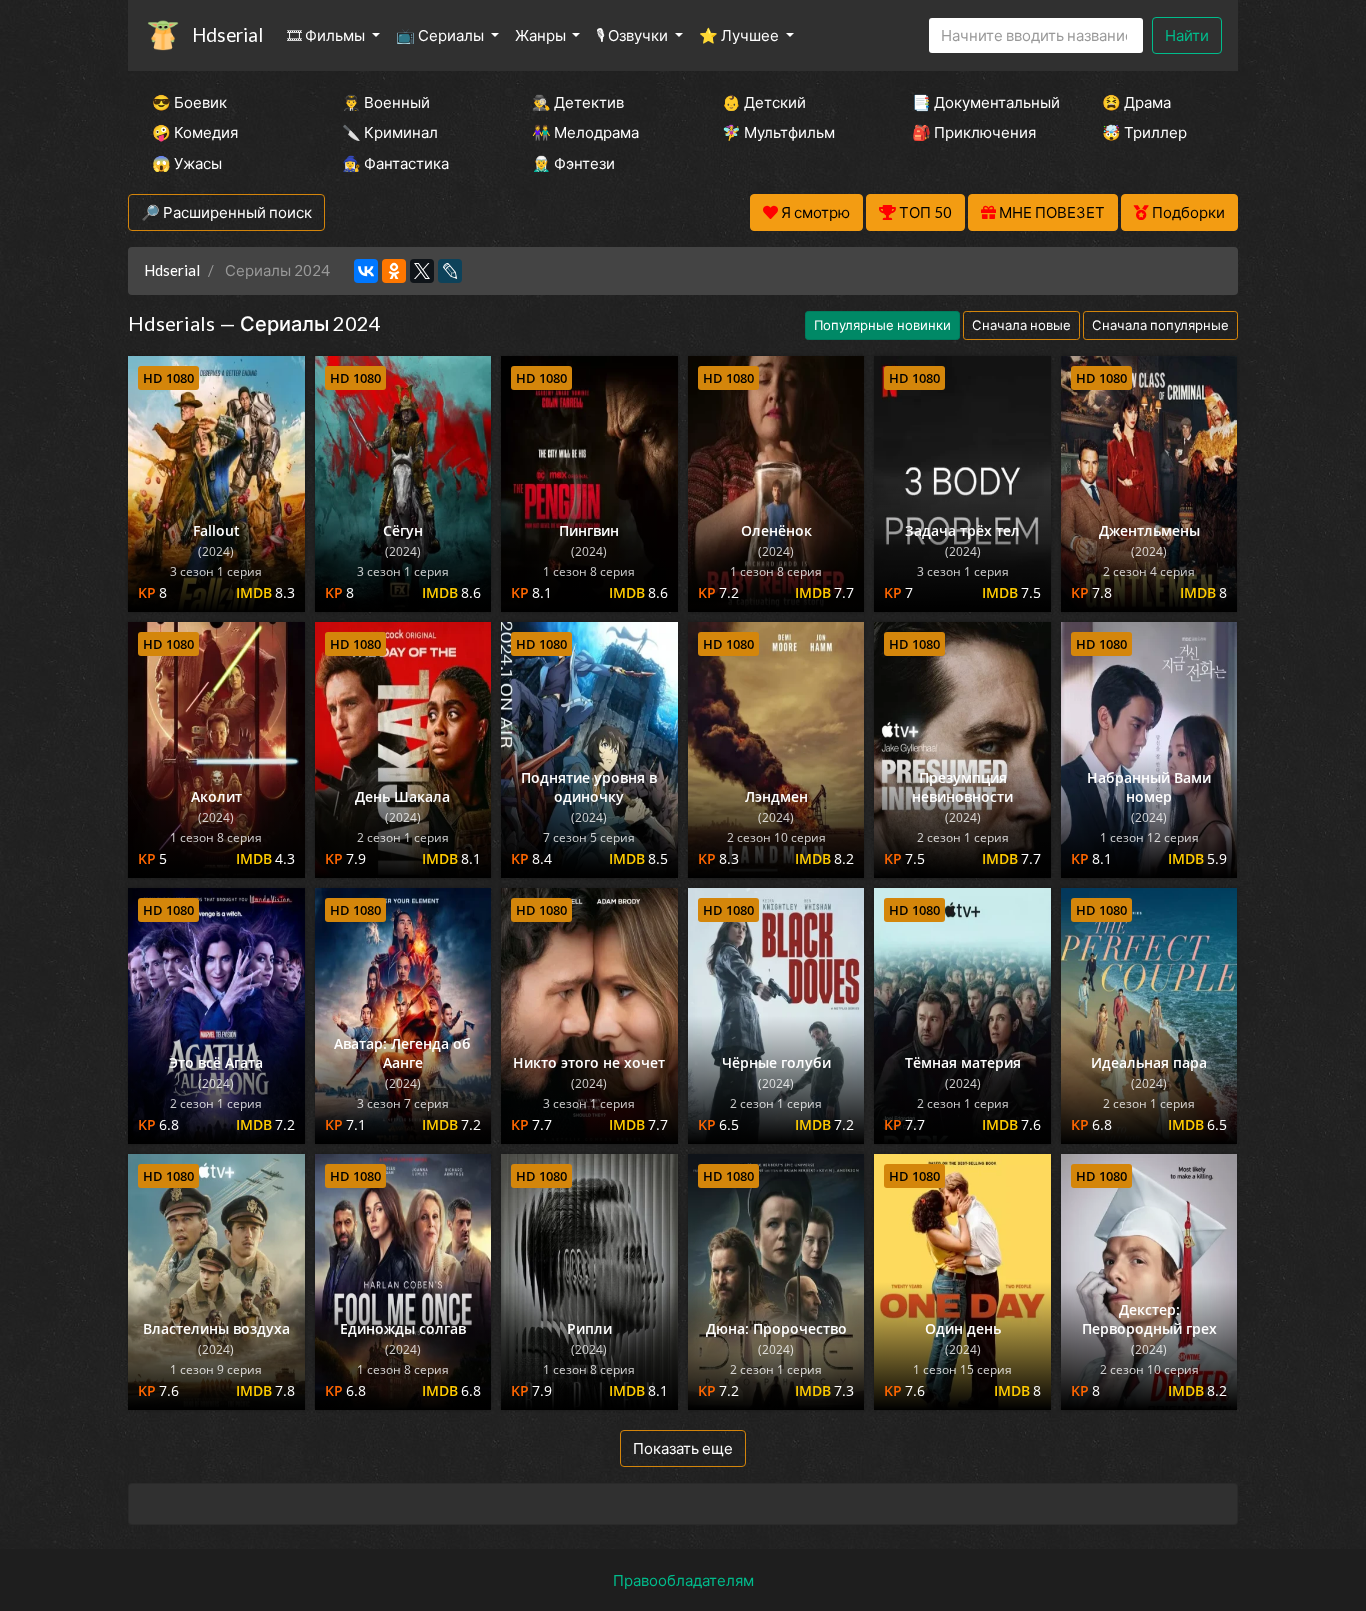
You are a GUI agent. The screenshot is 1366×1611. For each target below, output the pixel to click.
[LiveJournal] (450, 271)
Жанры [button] (542, 35)
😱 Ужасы (187, 163)
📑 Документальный (980, 102)
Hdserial (227, 34)
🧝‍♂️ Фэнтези (573, 163)
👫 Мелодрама (585, 132)
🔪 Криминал (390, 132)
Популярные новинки (882, 325)
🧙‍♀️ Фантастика (395, 163)
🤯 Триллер (1144, 132)
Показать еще (683, 1448)
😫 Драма (1136, 102)
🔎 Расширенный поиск (226, 212)
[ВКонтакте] (366, 271)
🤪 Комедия (195, 132)
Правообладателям (683, 1580)
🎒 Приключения (974, 132)
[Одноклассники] (394, 271)
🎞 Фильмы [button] (327, 35)
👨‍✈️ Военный (386, 102)
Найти (1187, 35)
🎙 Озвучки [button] (633, 35)
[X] (422, 271)
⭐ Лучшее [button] (740, 35)
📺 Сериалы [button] (441, 35)
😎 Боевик (189, 102)
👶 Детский (764, 102)
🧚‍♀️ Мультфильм (778, 132)
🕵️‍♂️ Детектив (578, 102)
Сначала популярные (1160, 325)
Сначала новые (1021, 325)
